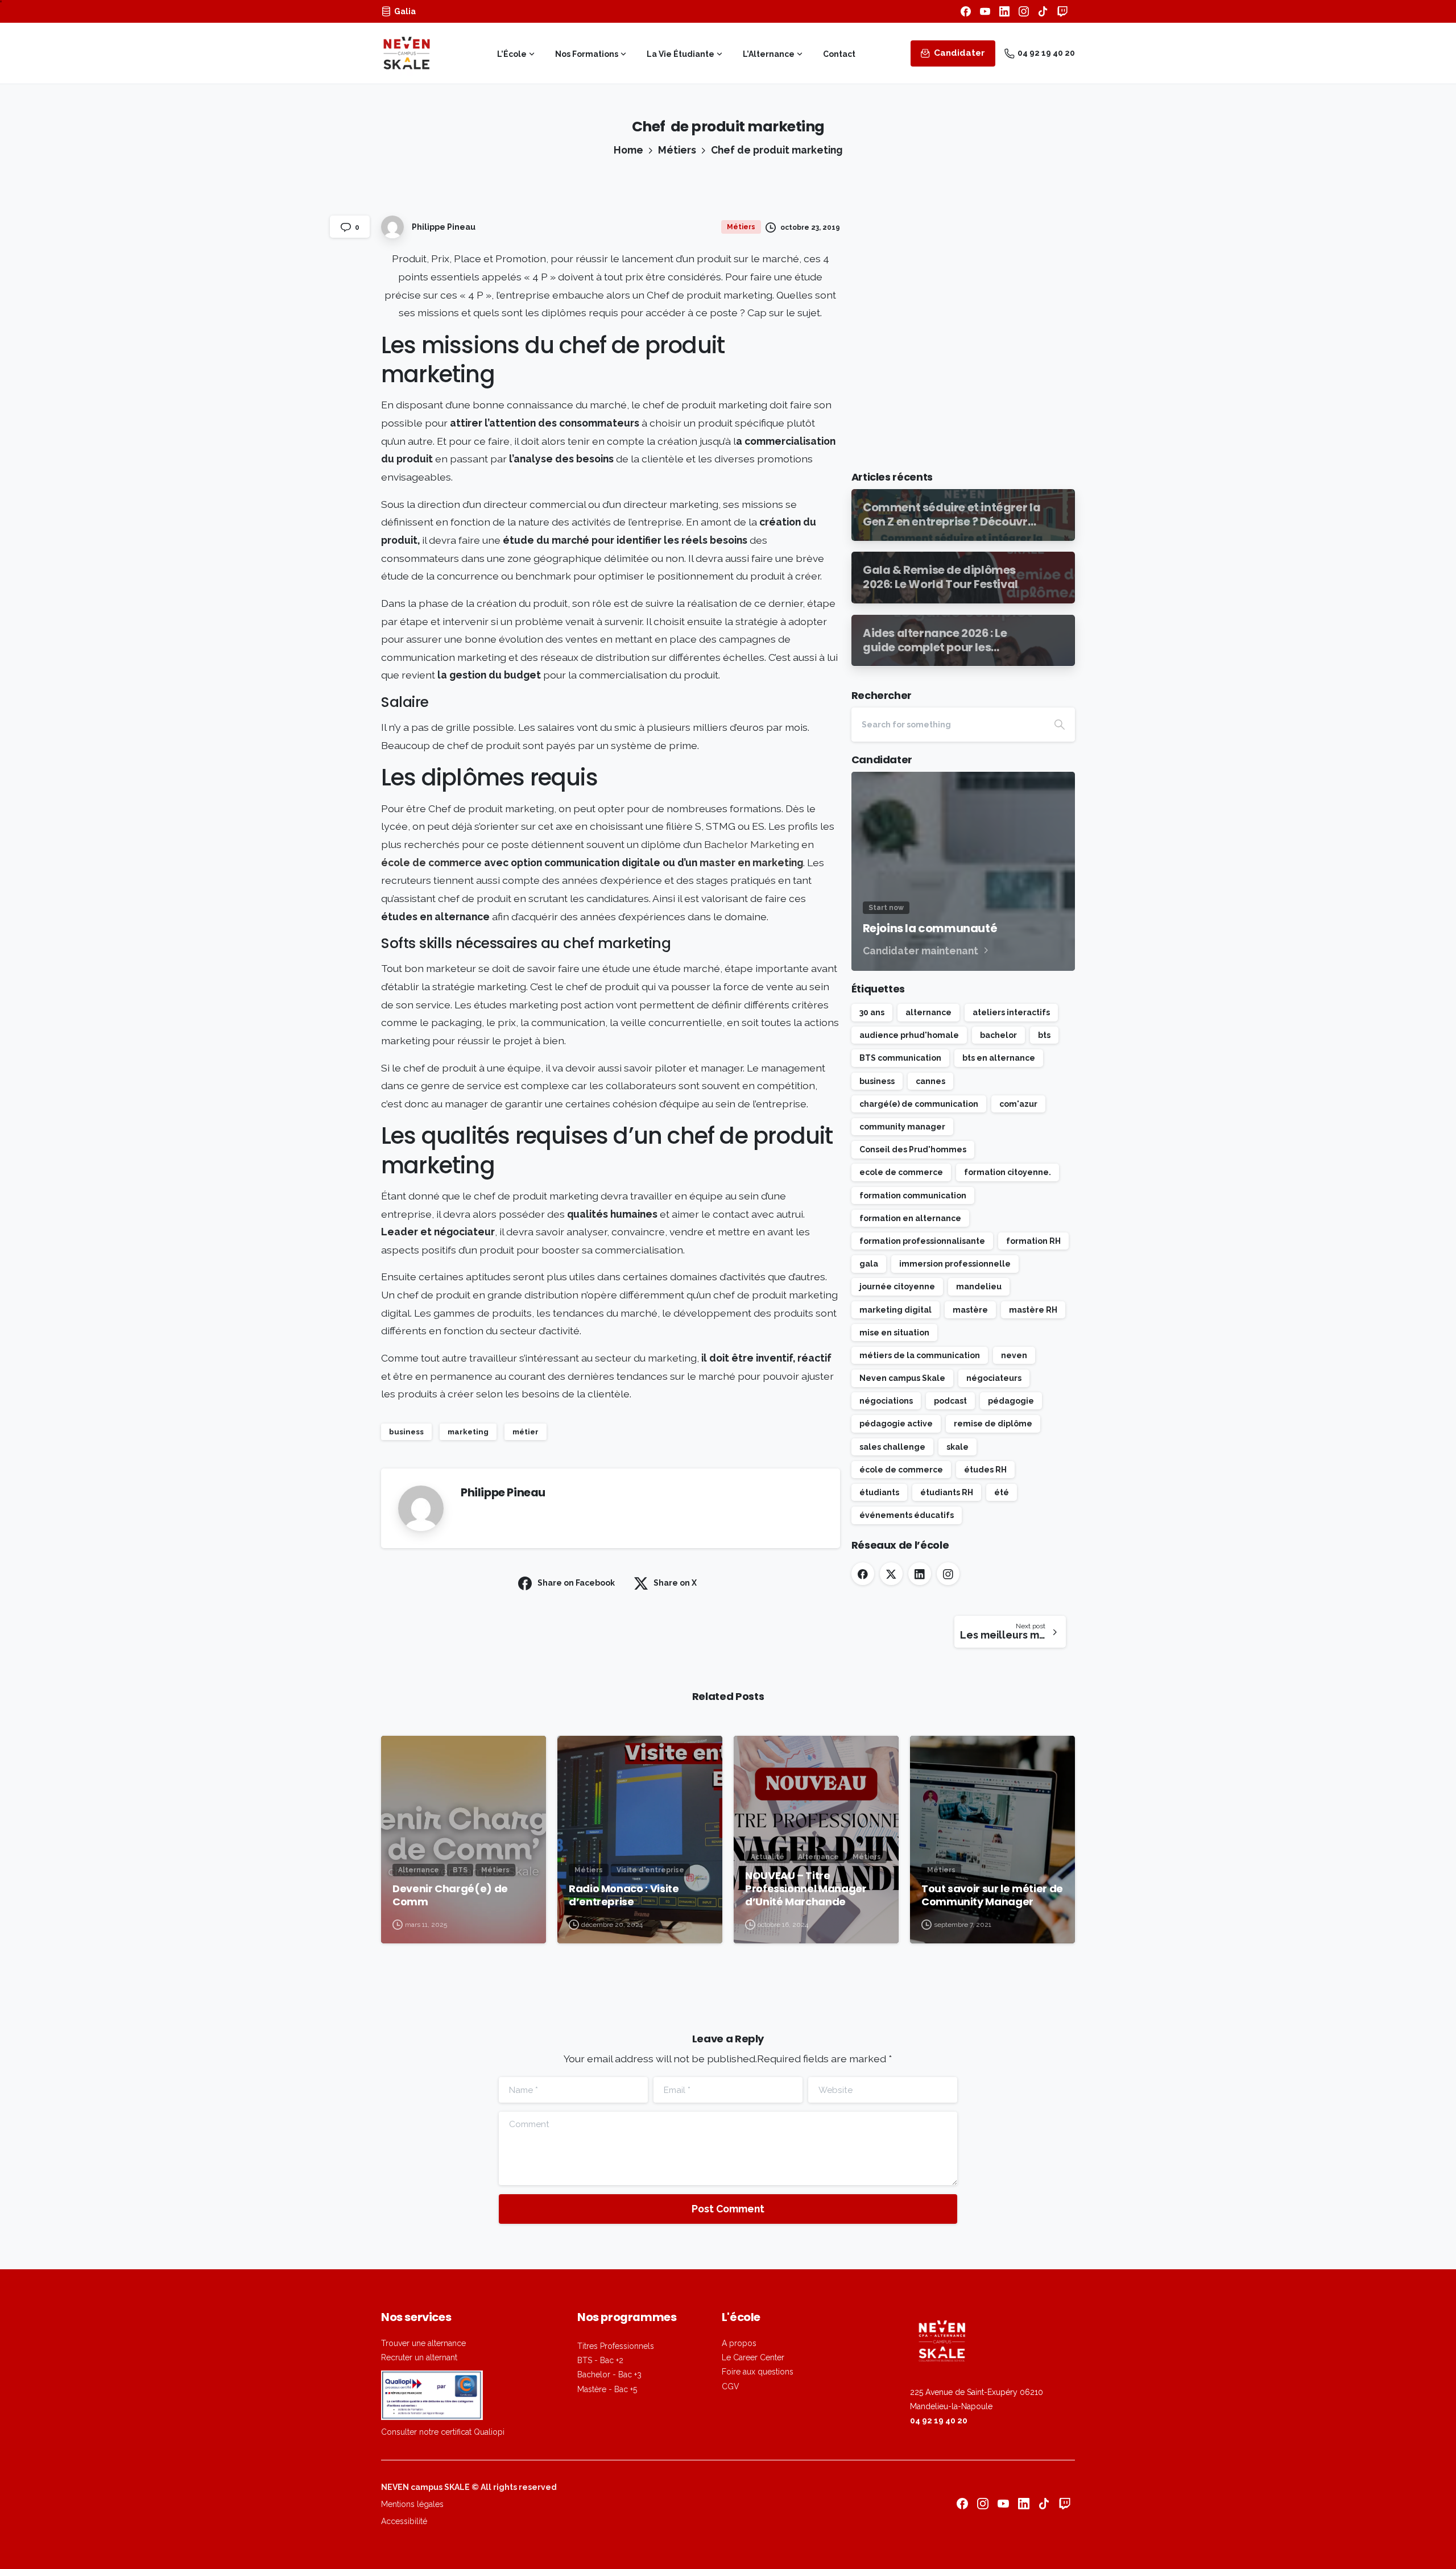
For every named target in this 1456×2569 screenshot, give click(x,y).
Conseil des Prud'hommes (913, 1149)
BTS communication (900, 1058)
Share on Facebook (576, 1583)
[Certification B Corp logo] (432, 2395)
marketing (468, 1432)
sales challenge (892, 1447)
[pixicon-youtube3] (1003, 2503)
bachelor (998, 1035)
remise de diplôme (993, 1424)
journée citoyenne (897, 1286)
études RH (985, 1470)
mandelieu (979, 1286)
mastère (970, 1310)
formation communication (913, 1195)
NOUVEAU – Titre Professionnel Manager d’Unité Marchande (806, 1889)
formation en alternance (910, 1218)
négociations (886, 1401)
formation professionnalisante (922, 1241)
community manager (902, 1127)
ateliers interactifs (1011, 1012)
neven (1014, 1355)
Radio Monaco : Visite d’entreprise (624, 1895)
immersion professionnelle (955, 1264)
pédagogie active (896, 1424)
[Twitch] (1062, 11)
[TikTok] (1043, 11)
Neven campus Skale (902, 1378)
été (1002, 1492)
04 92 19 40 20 (1046, 53)
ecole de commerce (901, 1172)
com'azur (1018, 1104)
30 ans (872, 1012)
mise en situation (894, 1333)
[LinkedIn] (1004, 11)
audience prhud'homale (909, 1035)
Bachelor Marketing (752, 844)
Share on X (675, 1583)
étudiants (879, 1492)
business (406, 1432)
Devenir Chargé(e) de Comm (450, 1895)
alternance (928, 1012)
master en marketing (750, 862)
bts (1044, 1035)
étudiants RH (947, 1492)
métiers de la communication (920, 1355)
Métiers (677, 150)
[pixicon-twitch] (1065, 2503)
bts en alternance (999, 1058)
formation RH (1033, 1241)
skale (957, 1447)
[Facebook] (966, 11)
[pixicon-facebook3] (962, 2503)
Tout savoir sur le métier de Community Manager (992, 1895)
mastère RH (1033, 1310)
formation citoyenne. (1008, 1172)
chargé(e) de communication (919, 1104)
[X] (891, 1574)
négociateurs (994, 1378)
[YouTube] (985, 11)
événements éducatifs (907, 1515)
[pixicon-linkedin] (1024, 2503)
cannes (930, 1081)
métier (526, 1432)
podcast (950, 1401)
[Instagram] (1024, 11)
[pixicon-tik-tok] (1044, 2503)
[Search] (1060, 725)
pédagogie (1011, 1401)
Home (628, 150)
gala (869, 1264)
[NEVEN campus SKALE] (992, 2342)
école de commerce (431, 862)
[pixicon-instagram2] (983, 2503)
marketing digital (895, 1310)
